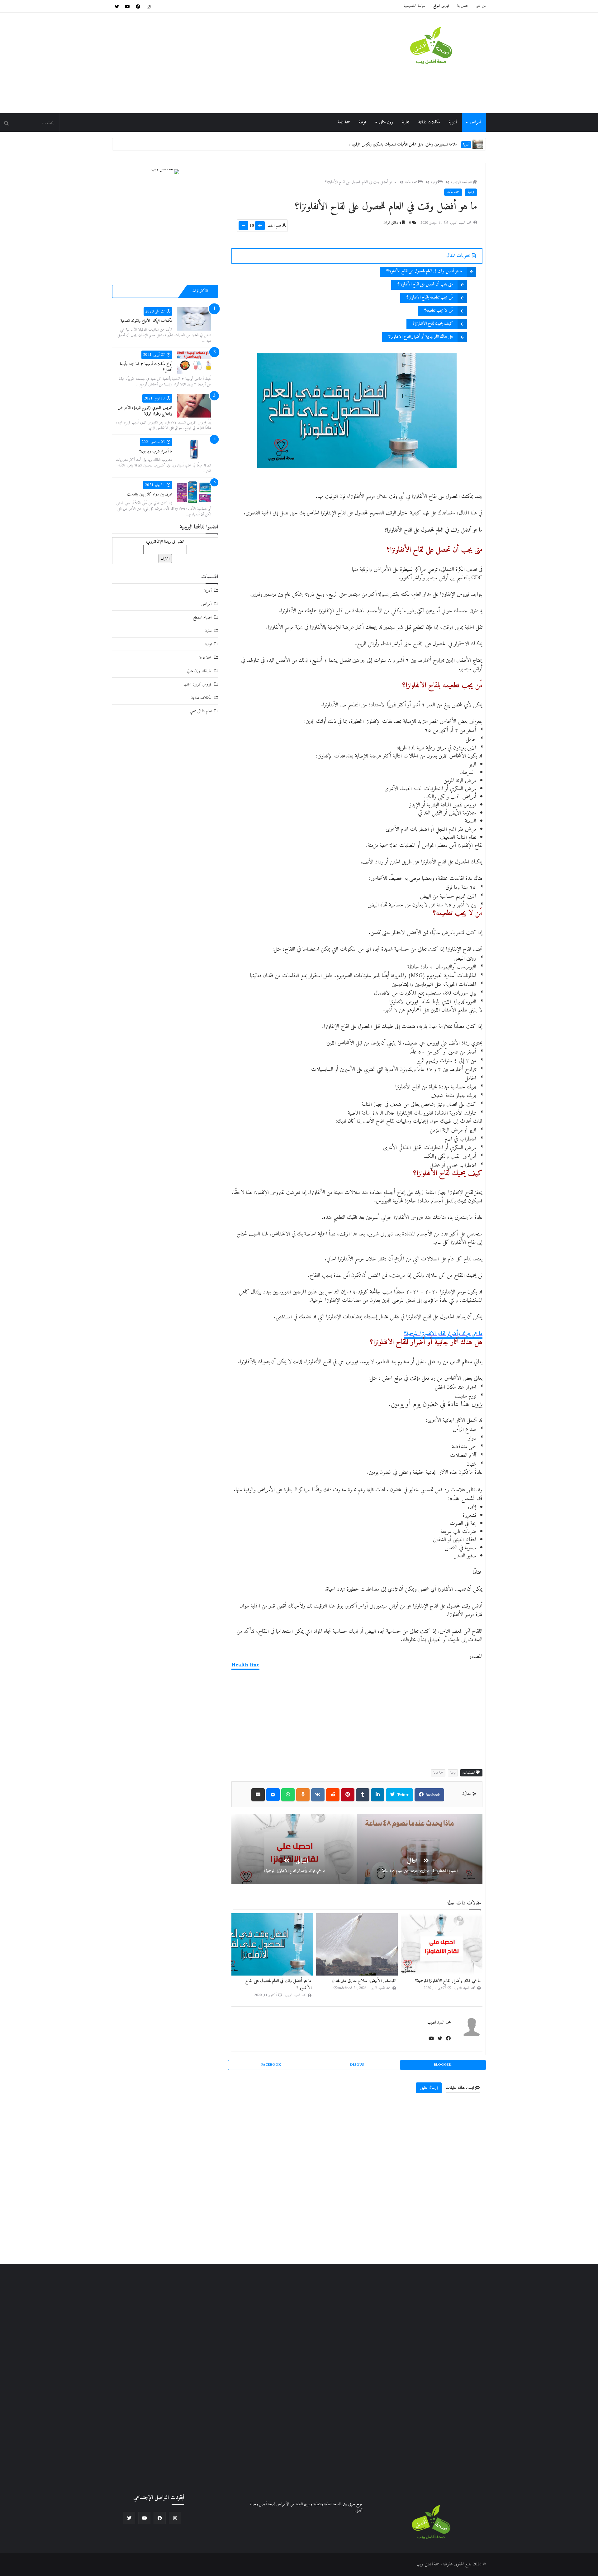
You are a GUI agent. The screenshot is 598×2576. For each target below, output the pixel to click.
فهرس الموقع (441, 6)
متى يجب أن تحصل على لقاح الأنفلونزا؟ (425, 284)
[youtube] (127, 6)
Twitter (402, 1795)
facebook (432, 1795)
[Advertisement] (225, 63)
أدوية (453, 122)
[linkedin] (378, 1795)
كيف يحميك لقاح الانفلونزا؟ (433, 324)
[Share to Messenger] (273, 1795)
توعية (362, 122)
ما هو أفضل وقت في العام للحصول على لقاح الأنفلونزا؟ (361, 182)
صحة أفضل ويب (428, 2564)
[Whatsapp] (288, 1795)
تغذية (406, 122)
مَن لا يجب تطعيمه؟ (439, 311)
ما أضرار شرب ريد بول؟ (156, 451)
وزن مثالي (386, 122)
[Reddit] (333, 1795)
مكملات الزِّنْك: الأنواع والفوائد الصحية (146, 321)
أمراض (475, 122)
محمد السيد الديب (439, 2022)
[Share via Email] (258, 1795)
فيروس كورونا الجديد (197, 684)
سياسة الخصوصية (415, 6)
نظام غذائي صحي (201, 711)
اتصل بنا (463, 6)
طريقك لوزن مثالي (199, 671)
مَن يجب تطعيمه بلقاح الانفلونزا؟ (430, 297)
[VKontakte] (318, 1795)
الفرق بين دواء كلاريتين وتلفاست (150, 494)
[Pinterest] (348, 1795)
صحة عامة (344, 122)
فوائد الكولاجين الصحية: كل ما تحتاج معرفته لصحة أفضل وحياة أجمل (410, 144)
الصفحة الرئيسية (461, 182)
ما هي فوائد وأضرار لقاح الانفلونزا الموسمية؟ (443, 1334)
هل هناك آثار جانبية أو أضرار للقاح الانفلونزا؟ (421, 337)
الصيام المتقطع (202, 617)
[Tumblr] (363, 1795)
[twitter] (117, 6)
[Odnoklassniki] (303, 1795)
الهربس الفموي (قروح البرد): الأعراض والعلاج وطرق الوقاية (145, 411)
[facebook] (138, 6)
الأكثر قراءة (200, 291)
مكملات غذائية (429, 122)
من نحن (481, 6)
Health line (245, 1665)
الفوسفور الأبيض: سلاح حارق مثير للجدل (449, 1981)
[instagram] (149, 6)
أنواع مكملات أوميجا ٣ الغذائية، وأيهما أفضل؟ (146, 367)
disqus (357, 2065)
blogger (443, 2065)
